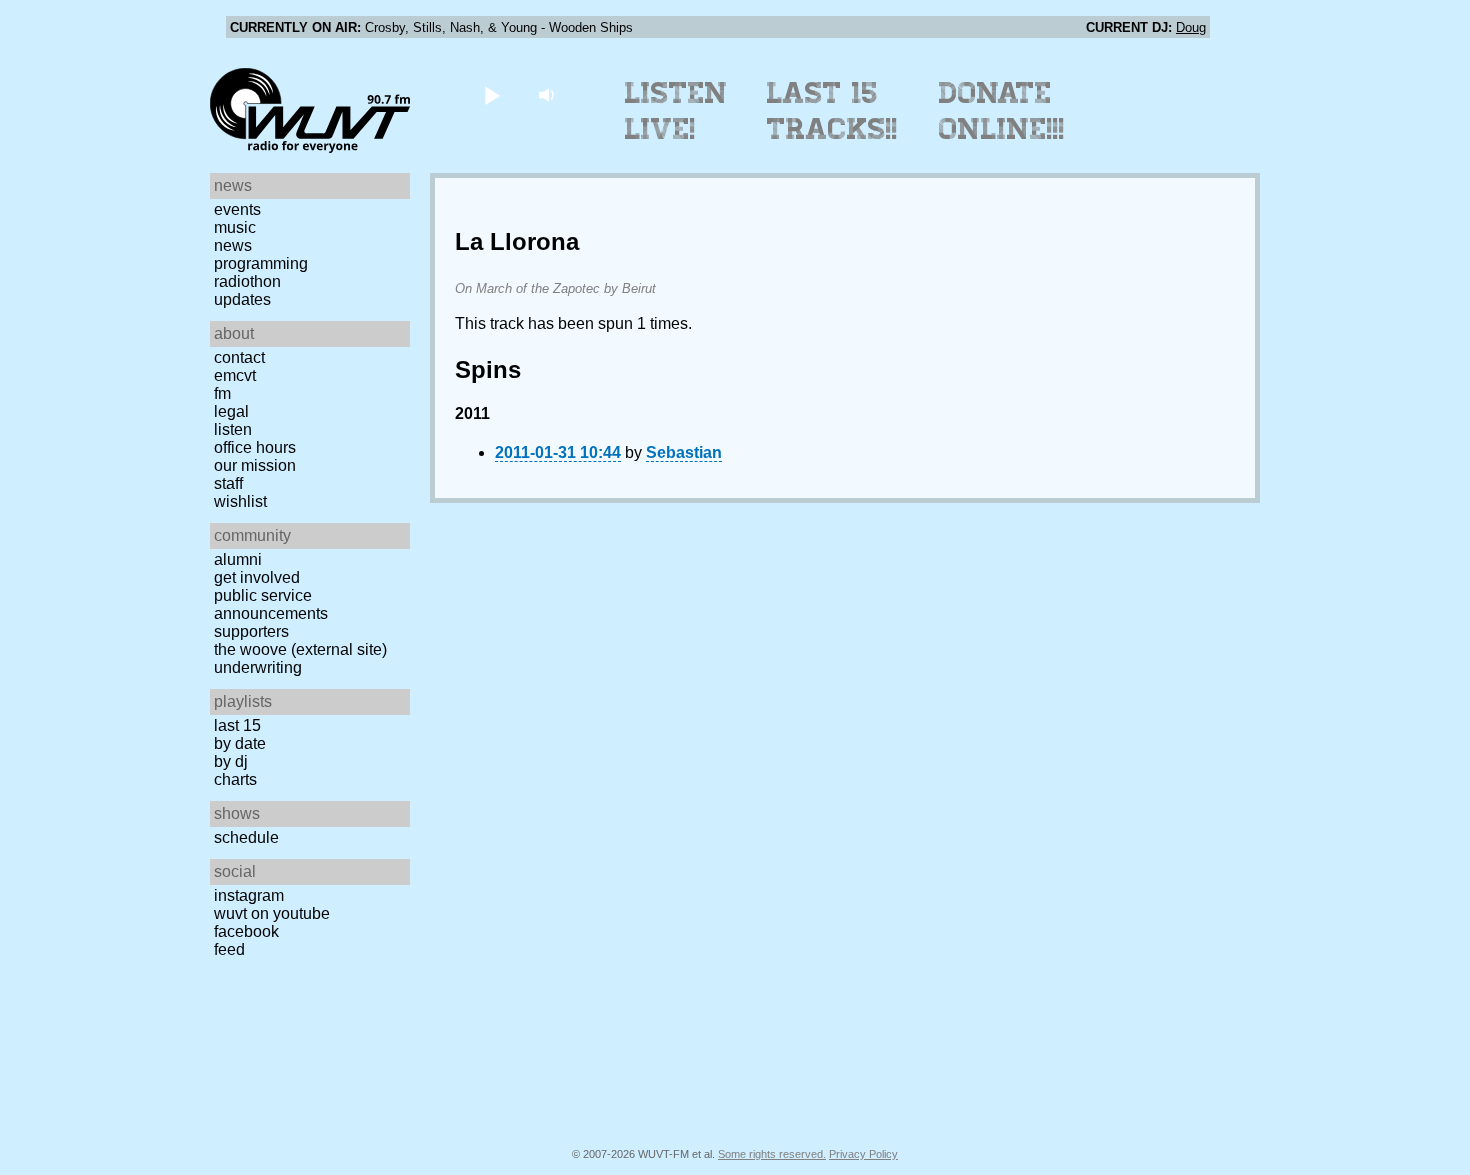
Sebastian (684, 452)
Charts (235, 779)
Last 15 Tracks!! (832, 111)
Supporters (251, 631)
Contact (239, 357)
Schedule (246, 837)
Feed (229, 949)
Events (237, 209)
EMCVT (235, 375)
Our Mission (255, 465)
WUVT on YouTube (272, 913)
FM (222, 393)
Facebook (246, 931)
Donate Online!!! (1002, 111)
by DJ (231, 761)
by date (240, 743)
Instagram (249, 895)
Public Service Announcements (271, 604)
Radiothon (247, 281)
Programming (261, 263)
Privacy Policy (863, 1154)
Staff (228, 483)
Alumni (238, 559)
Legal (231, 411)
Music (235, 227)
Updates (242, 299)
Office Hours (255, 447)
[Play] (491, 94)
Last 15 (237, 725)
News (233, 245)
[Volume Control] (548, 94)
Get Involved (257, 577)
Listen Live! (676, 111)
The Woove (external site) (300, 649)
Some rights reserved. (772, 1154)
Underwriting (258, 667)
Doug (1191, 27)
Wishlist (240, 501)
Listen (233, 429)
